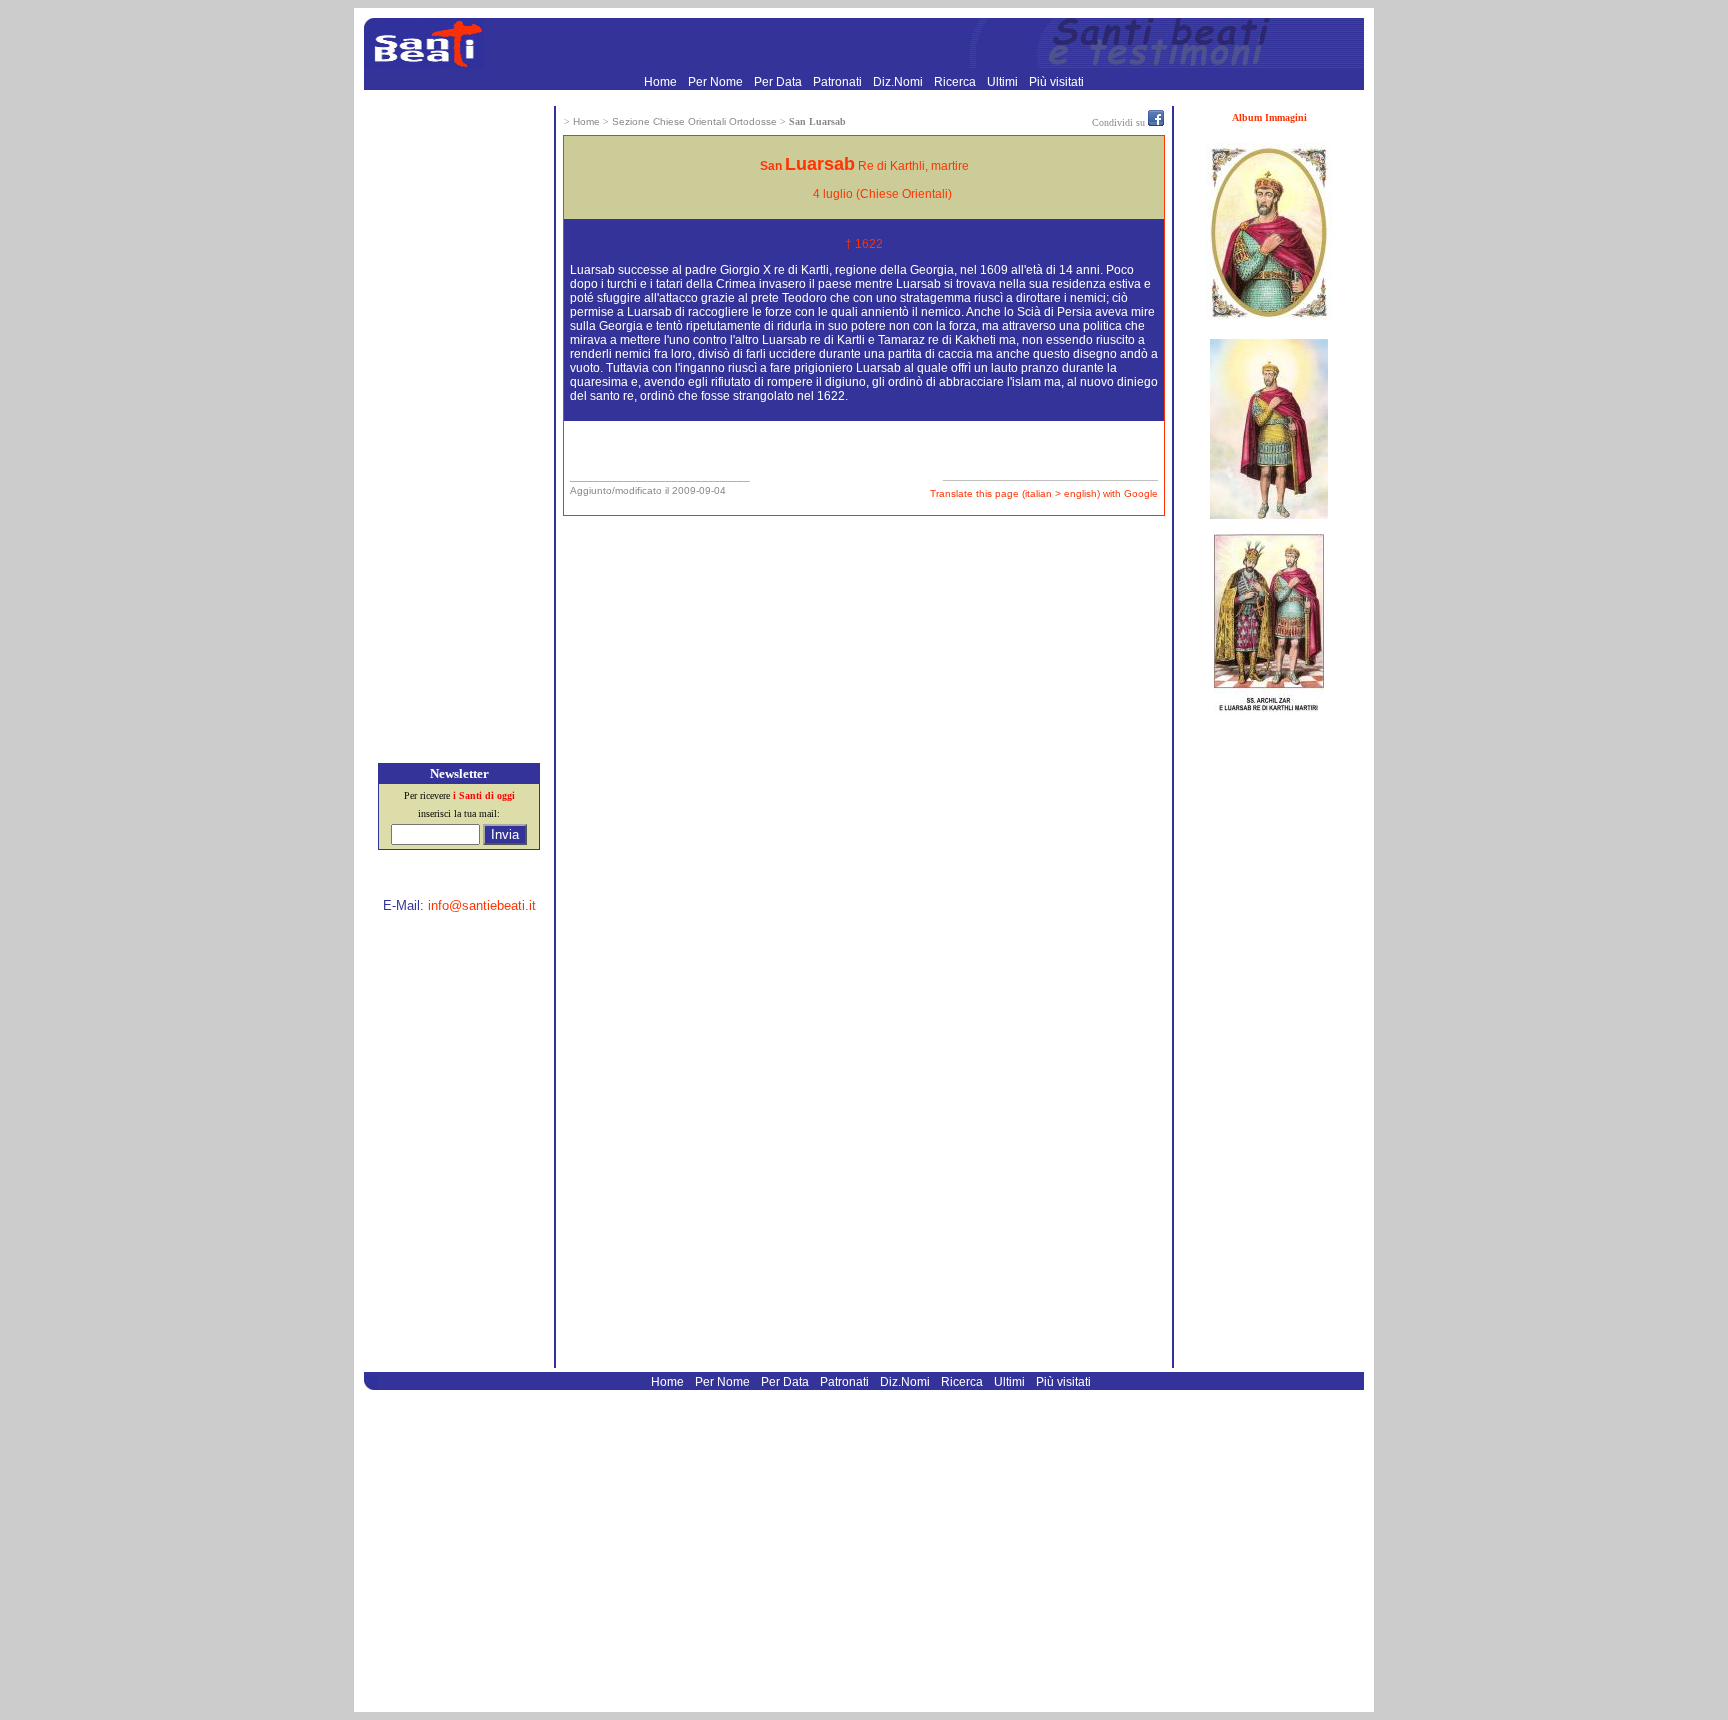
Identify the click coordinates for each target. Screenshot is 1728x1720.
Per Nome (717, 82)
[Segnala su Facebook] (1156, 122)
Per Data (779, 82)
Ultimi (1004, 82)
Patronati (839, 82)
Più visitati (1056, 82)
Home (662, 82)
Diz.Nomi (899, 82)
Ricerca (956, 82)
